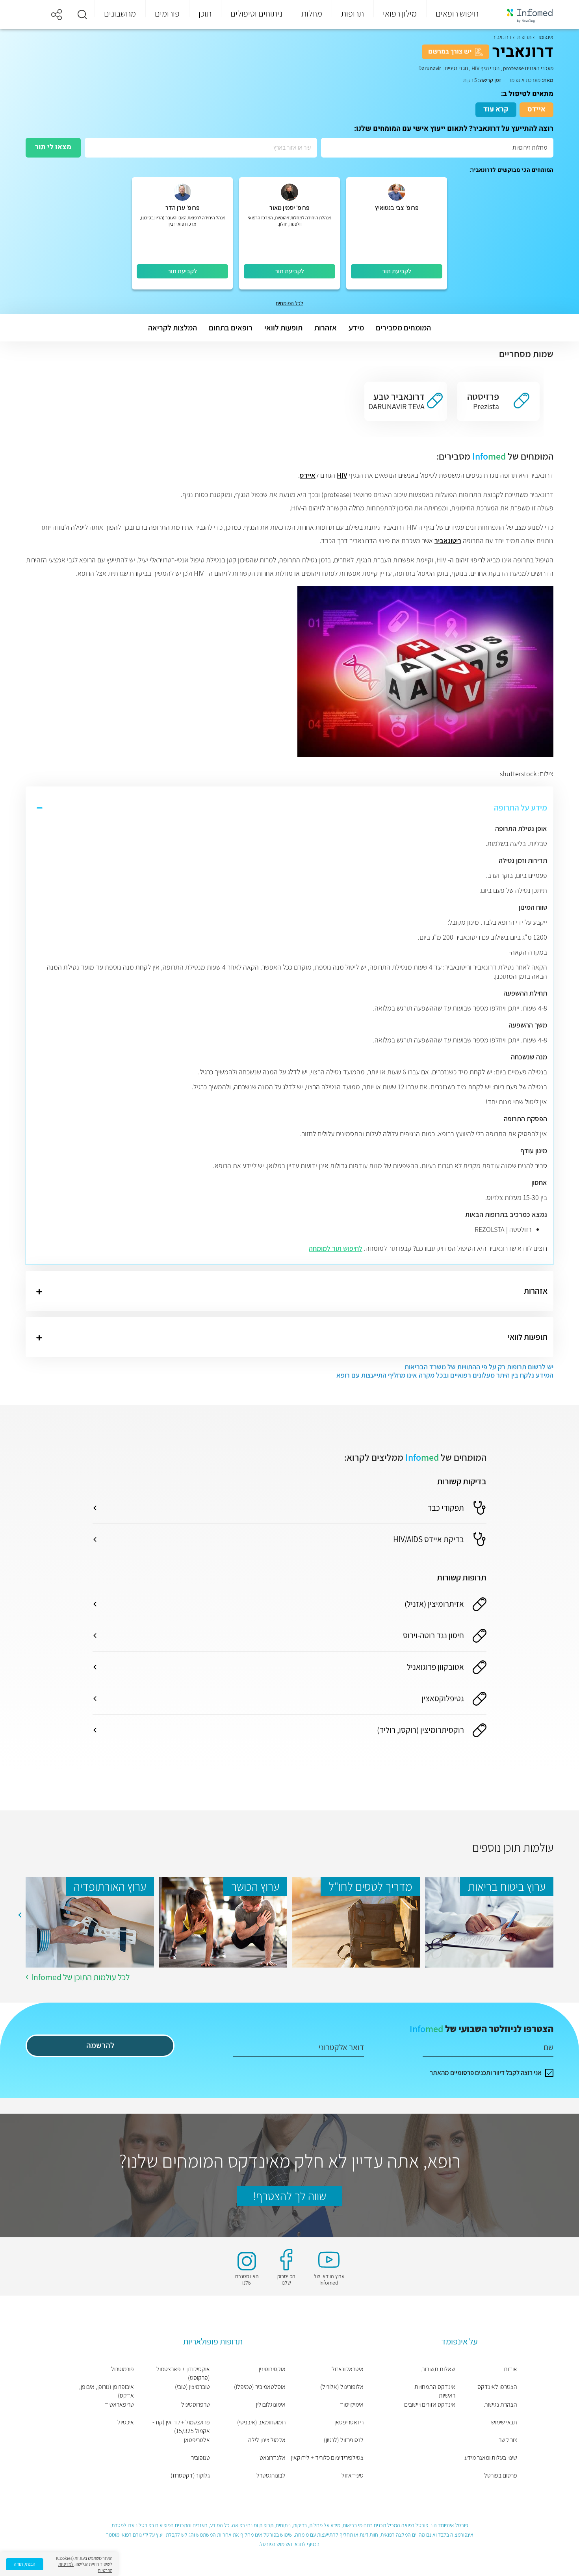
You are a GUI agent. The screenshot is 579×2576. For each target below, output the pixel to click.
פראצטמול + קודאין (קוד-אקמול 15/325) (181, 2427)
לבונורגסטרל (271, 2475)
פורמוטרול (122, 2369)
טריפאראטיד (119, 2404)
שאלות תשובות (438, 2369)
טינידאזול (352, 2475)
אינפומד (545, 37)
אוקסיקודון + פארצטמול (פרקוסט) (183, 2373)
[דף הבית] (525, 15)
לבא (20, 1915)
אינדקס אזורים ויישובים (430, 2404)
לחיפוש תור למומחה (336, 1248)
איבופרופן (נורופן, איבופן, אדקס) (107, 2391)
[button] (82, 15)
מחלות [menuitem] (312, 13)
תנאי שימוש (504, 2422)
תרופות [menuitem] (353, 13)
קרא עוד (496, 109)
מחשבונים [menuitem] (120, 13)
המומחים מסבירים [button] (403, 328)
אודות (510, 2369)
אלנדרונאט (273, 2458)
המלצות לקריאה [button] (173, 328)
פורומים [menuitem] (167, 13)
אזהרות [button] (326, 328)
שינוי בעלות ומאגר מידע (491, 2458)
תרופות (524, 37)
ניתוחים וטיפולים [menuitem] (256, 13)
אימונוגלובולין (271, 2404)
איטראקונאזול (347, 2369)
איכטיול (126, 2422)
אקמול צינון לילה (267, 2440)
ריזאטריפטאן (349, 2422)
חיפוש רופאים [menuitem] (457, 13)
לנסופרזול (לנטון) (343, 2440)
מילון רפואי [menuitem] (400, 13)
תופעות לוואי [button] (283, 328)
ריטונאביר (448, 541)
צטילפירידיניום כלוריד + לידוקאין (327, 2458)
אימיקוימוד (352, 2404)
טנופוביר (200, 2458)
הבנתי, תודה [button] (25, 2564)
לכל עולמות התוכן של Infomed (80, 1977)
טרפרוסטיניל (196, 2404)
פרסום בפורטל (501, 2475)
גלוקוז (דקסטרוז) (190, 2475)
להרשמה (100, 2045)
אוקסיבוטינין (272, 2369)
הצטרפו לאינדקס (497, 2387)
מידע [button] (356, 328)
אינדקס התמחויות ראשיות (435, 2391)
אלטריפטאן (197, 2440)
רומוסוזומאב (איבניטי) (261, 2422)
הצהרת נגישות (501, 2404)
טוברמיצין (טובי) (192, 2387)
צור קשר (508, 2440)
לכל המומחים (289, 303)
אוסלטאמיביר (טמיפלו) (260, 2387)
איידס (536, 109)
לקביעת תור (397, 271)
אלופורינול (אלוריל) (342, 2387)
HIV (342, 475)
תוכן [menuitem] (205, 13)
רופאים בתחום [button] (231, 328)
